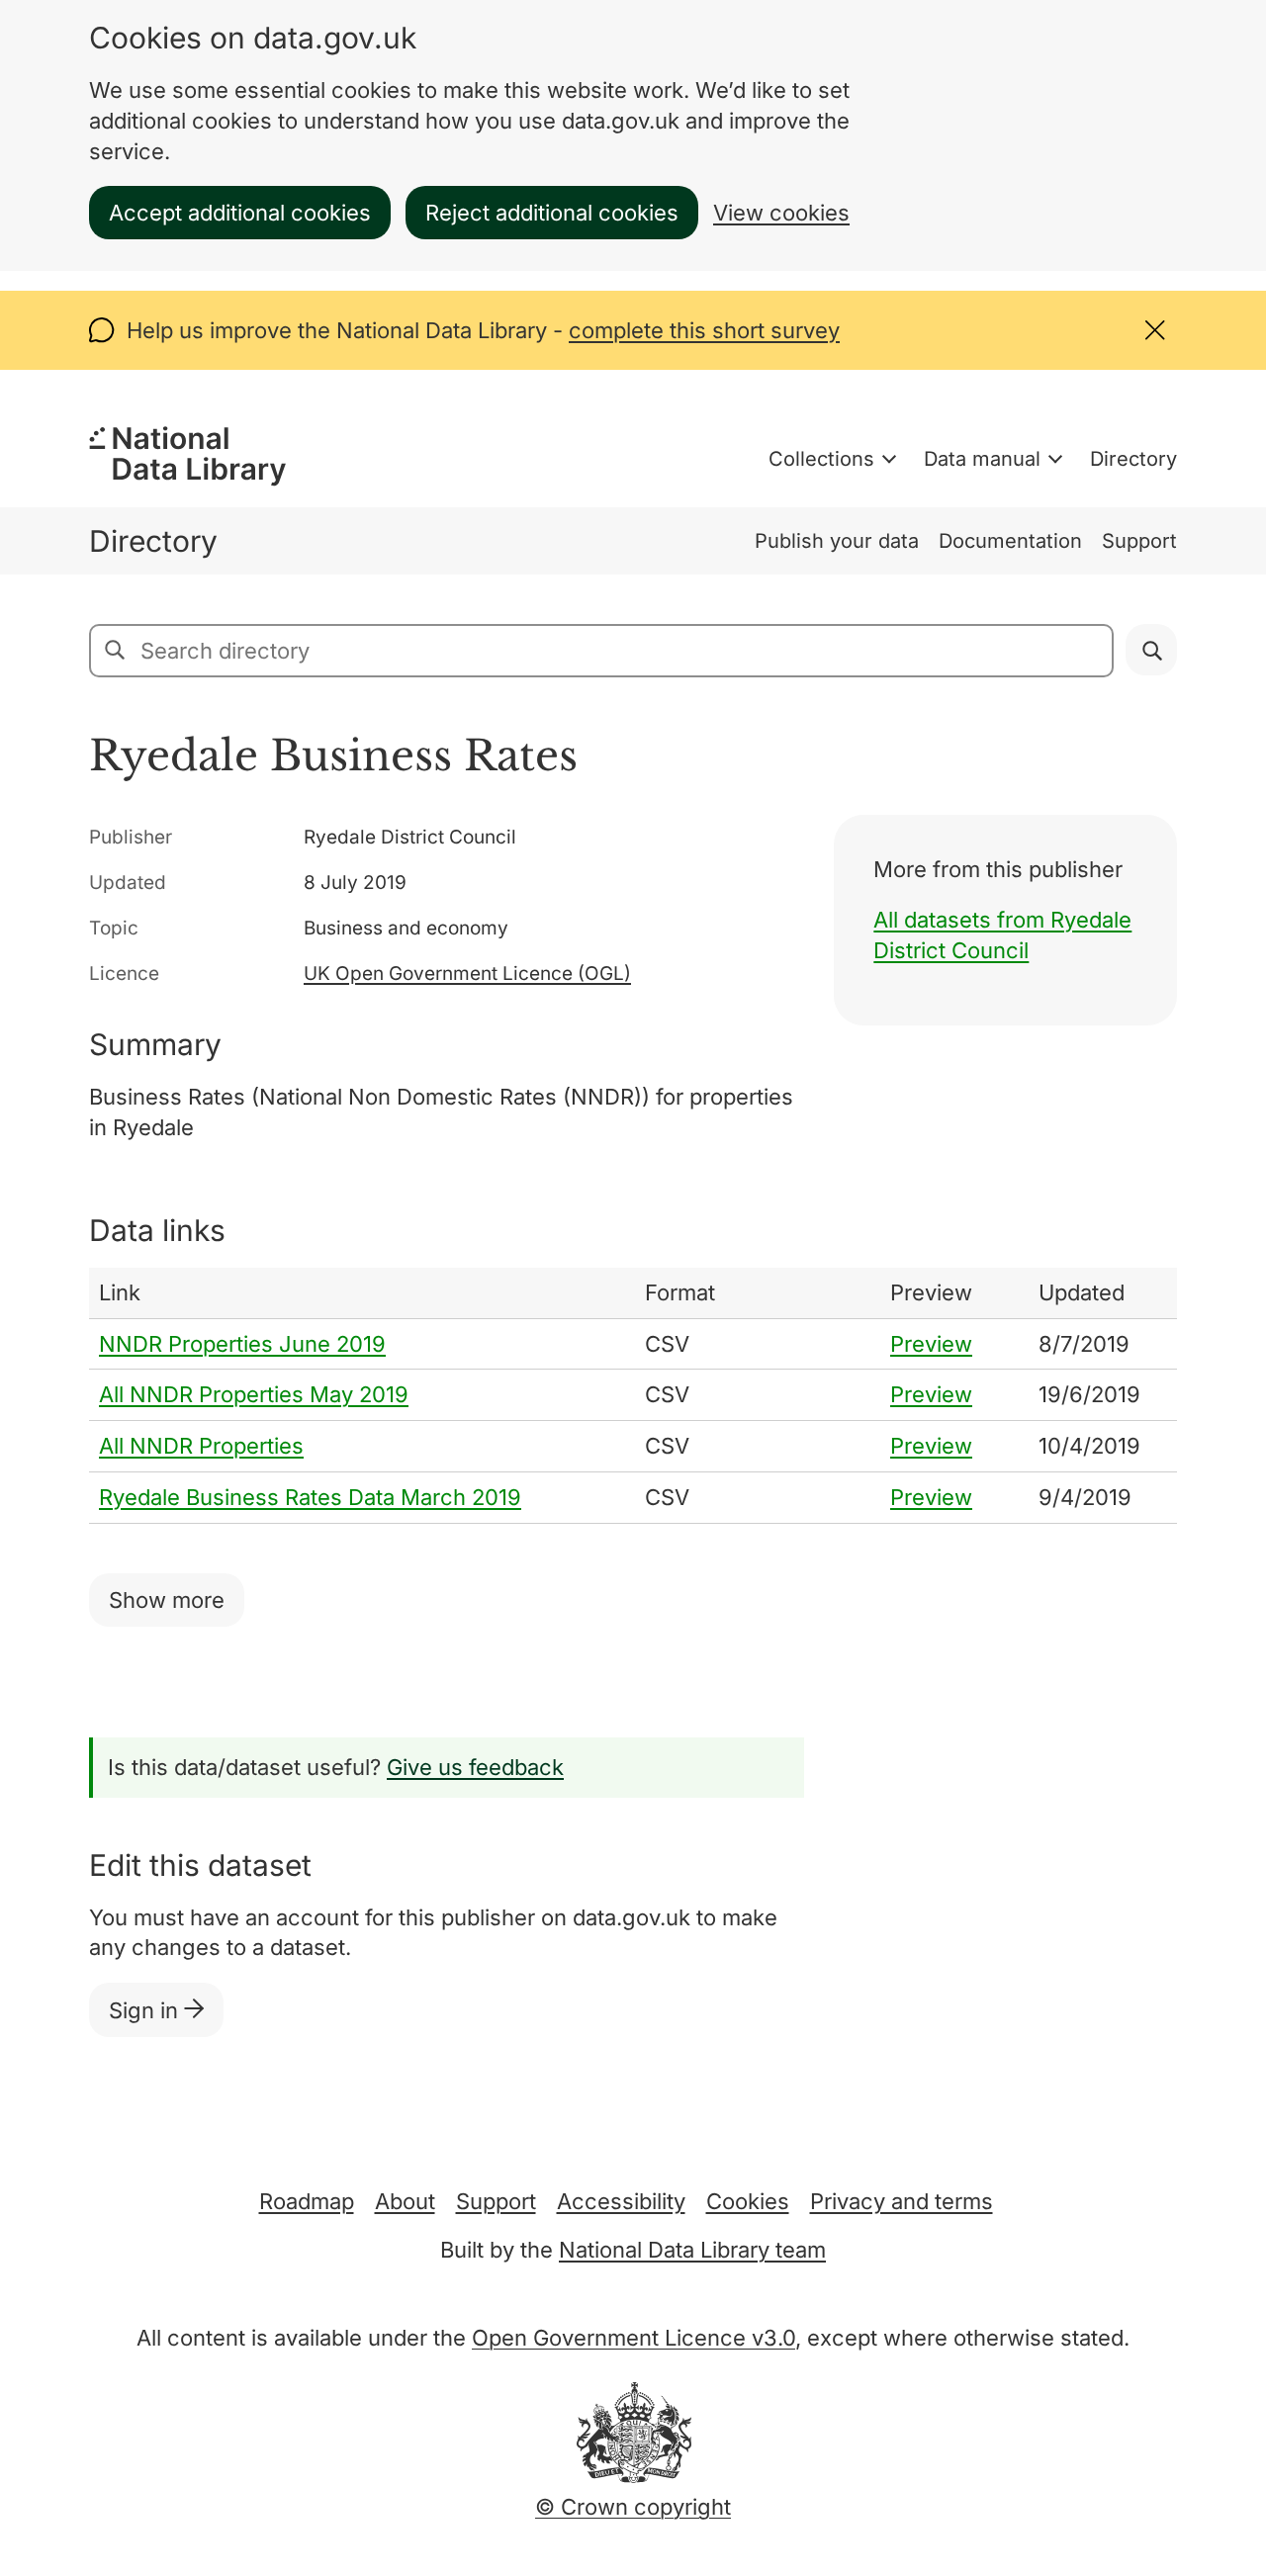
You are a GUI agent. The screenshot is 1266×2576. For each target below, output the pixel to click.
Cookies (748, 2201)
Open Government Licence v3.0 (633, 2338)
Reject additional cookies (552, 213)
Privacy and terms (902, 2201)
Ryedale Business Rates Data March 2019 (310, 1497)
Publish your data (837, 541)
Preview (931, 1344)
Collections (821, 459)
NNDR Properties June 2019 (242, 1344)
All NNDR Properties (201, 1446)
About (405, 2201)
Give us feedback (475, 1767)
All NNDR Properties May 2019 (254, 1394)
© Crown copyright (633, 2507)
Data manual (982, 459)
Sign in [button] (146, 2010)
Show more (167, 1600)
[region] (633, 1396)
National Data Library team (692, 2250)
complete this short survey (704, 330)
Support (1139, 541)
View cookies (781, 213)
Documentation (1010, 541)
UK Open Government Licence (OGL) (467, 974)
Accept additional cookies (240, 213)
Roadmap (307, 2201)
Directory (1133, 459)
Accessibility (621, 2201)
